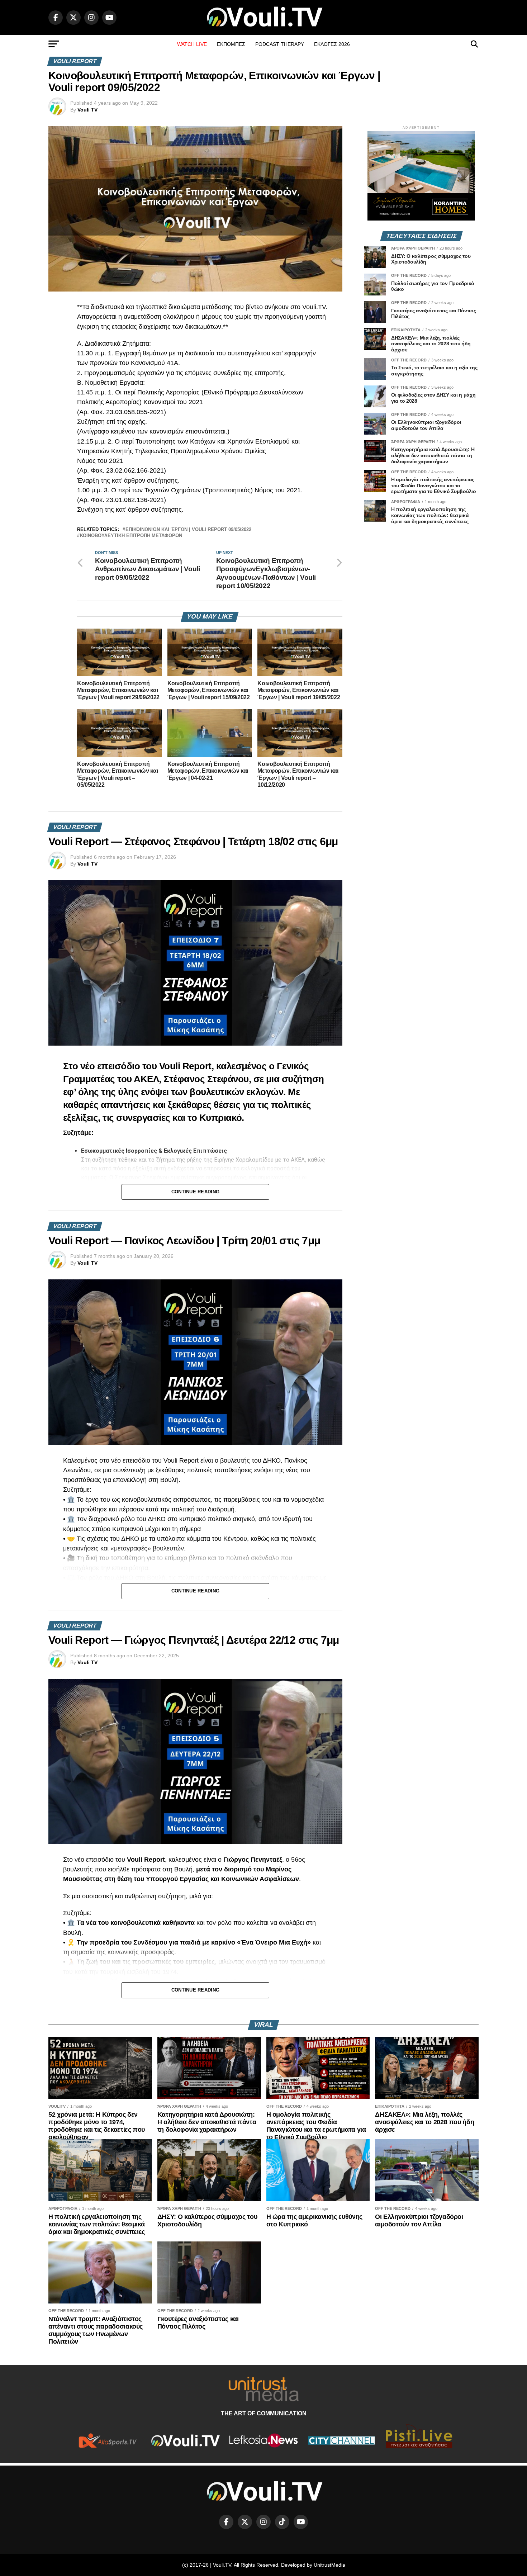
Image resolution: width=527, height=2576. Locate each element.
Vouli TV (87, 110)
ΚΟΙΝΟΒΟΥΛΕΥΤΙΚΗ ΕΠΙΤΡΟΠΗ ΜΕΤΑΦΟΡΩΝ (131, 536)
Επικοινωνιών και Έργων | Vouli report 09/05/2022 (188, 530)
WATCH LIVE (192, 44)
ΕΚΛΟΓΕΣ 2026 (332, 44)
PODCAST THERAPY (280, 44)
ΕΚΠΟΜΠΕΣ (231, 44)
